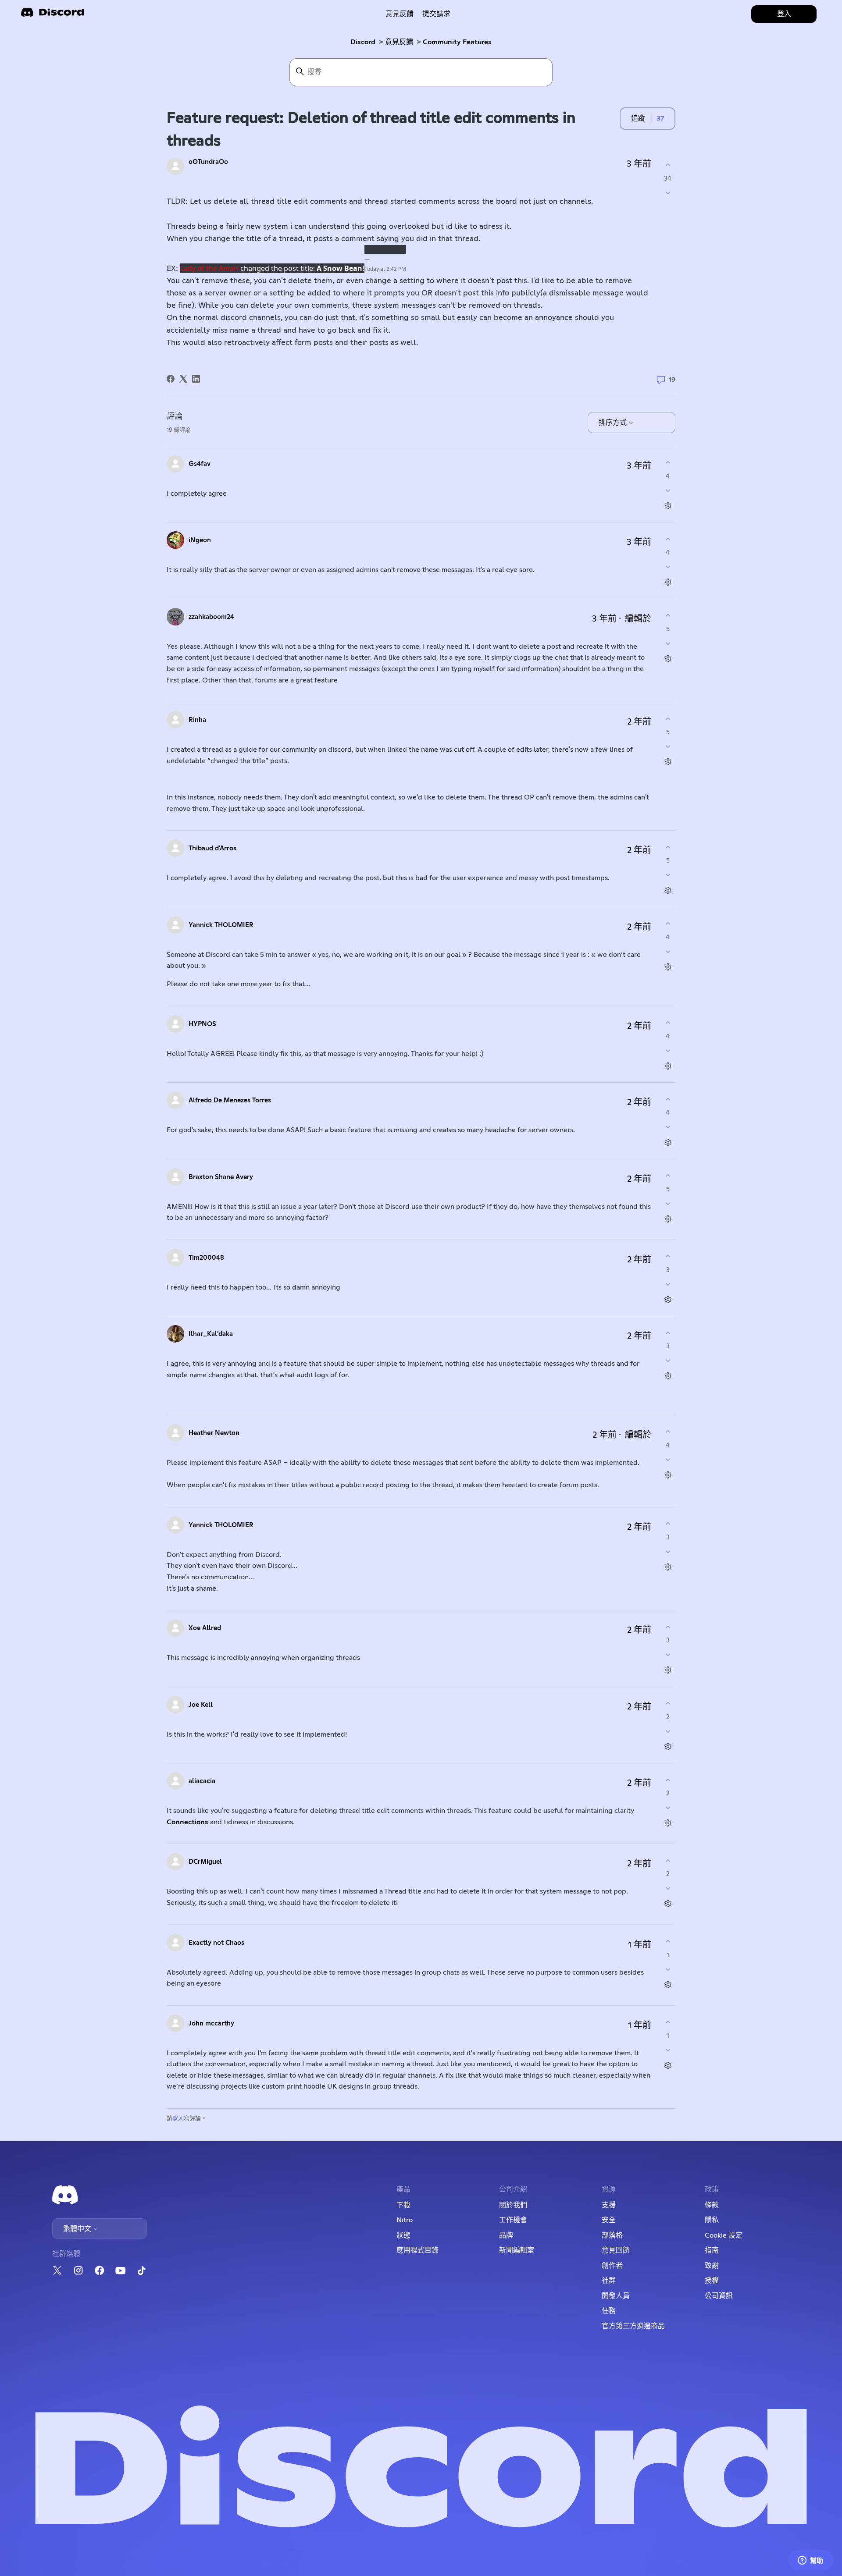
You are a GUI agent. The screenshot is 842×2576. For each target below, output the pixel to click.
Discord (363, 42)
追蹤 (638, 118)
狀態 (403, 2235)
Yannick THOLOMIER (221, 925)
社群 (609, 2281)
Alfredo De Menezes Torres (230, 1100)
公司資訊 (719, 2296)
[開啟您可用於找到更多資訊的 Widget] (810, 2561)
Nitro (405, 2220)
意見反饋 (400, 14)
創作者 (612, 2266)
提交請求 (436, 14)
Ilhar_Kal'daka (211, 1334)
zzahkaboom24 (211, 617)
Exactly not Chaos (216, 1943)
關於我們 (513, 2205)
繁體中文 (78, 2229)
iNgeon (200, 540)
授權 (712, 2281)
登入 (178, 2119)
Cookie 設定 (724, 2235)
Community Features (457, 42)
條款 (712, 2205)
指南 (712, 2250)
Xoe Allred (205, 1628)
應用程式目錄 (417, 2250)
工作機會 (513, 2220)
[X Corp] (183, 379)
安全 (609, 2220)
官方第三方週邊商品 (633, 2326)
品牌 (506, 2235)
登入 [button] (784, 14)
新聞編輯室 (517, 2250)
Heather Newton (214, 1433)
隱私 (712, 2220)
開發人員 (616, 2296)
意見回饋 (616, 2250)
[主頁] (53, 15)
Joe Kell (201, 1705)
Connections (187, 1822)
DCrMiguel (205, 1862)
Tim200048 (206, 1258)
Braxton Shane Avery (221, 1177)
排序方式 (614, 423)
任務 (609, 2311)
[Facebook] (171, 379)
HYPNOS (202, 1024)
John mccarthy (211, 2023)
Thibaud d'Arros (212, 848)
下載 (403, 2205)
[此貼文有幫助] (668, 165)
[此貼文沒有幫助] (668, 193)
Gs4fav (200, 464)
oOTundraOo (208, 162)
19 (671, 380)
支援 (609, 2205)
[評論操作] (668, 506)
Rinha (197, 720)
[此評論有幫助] (668, 463)
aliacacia (202, 1781)
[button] (209, 268)
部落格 (612, 2235)
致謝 (712, 2266)
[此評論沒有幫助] (668, 490)
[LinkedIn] (196, 379)
